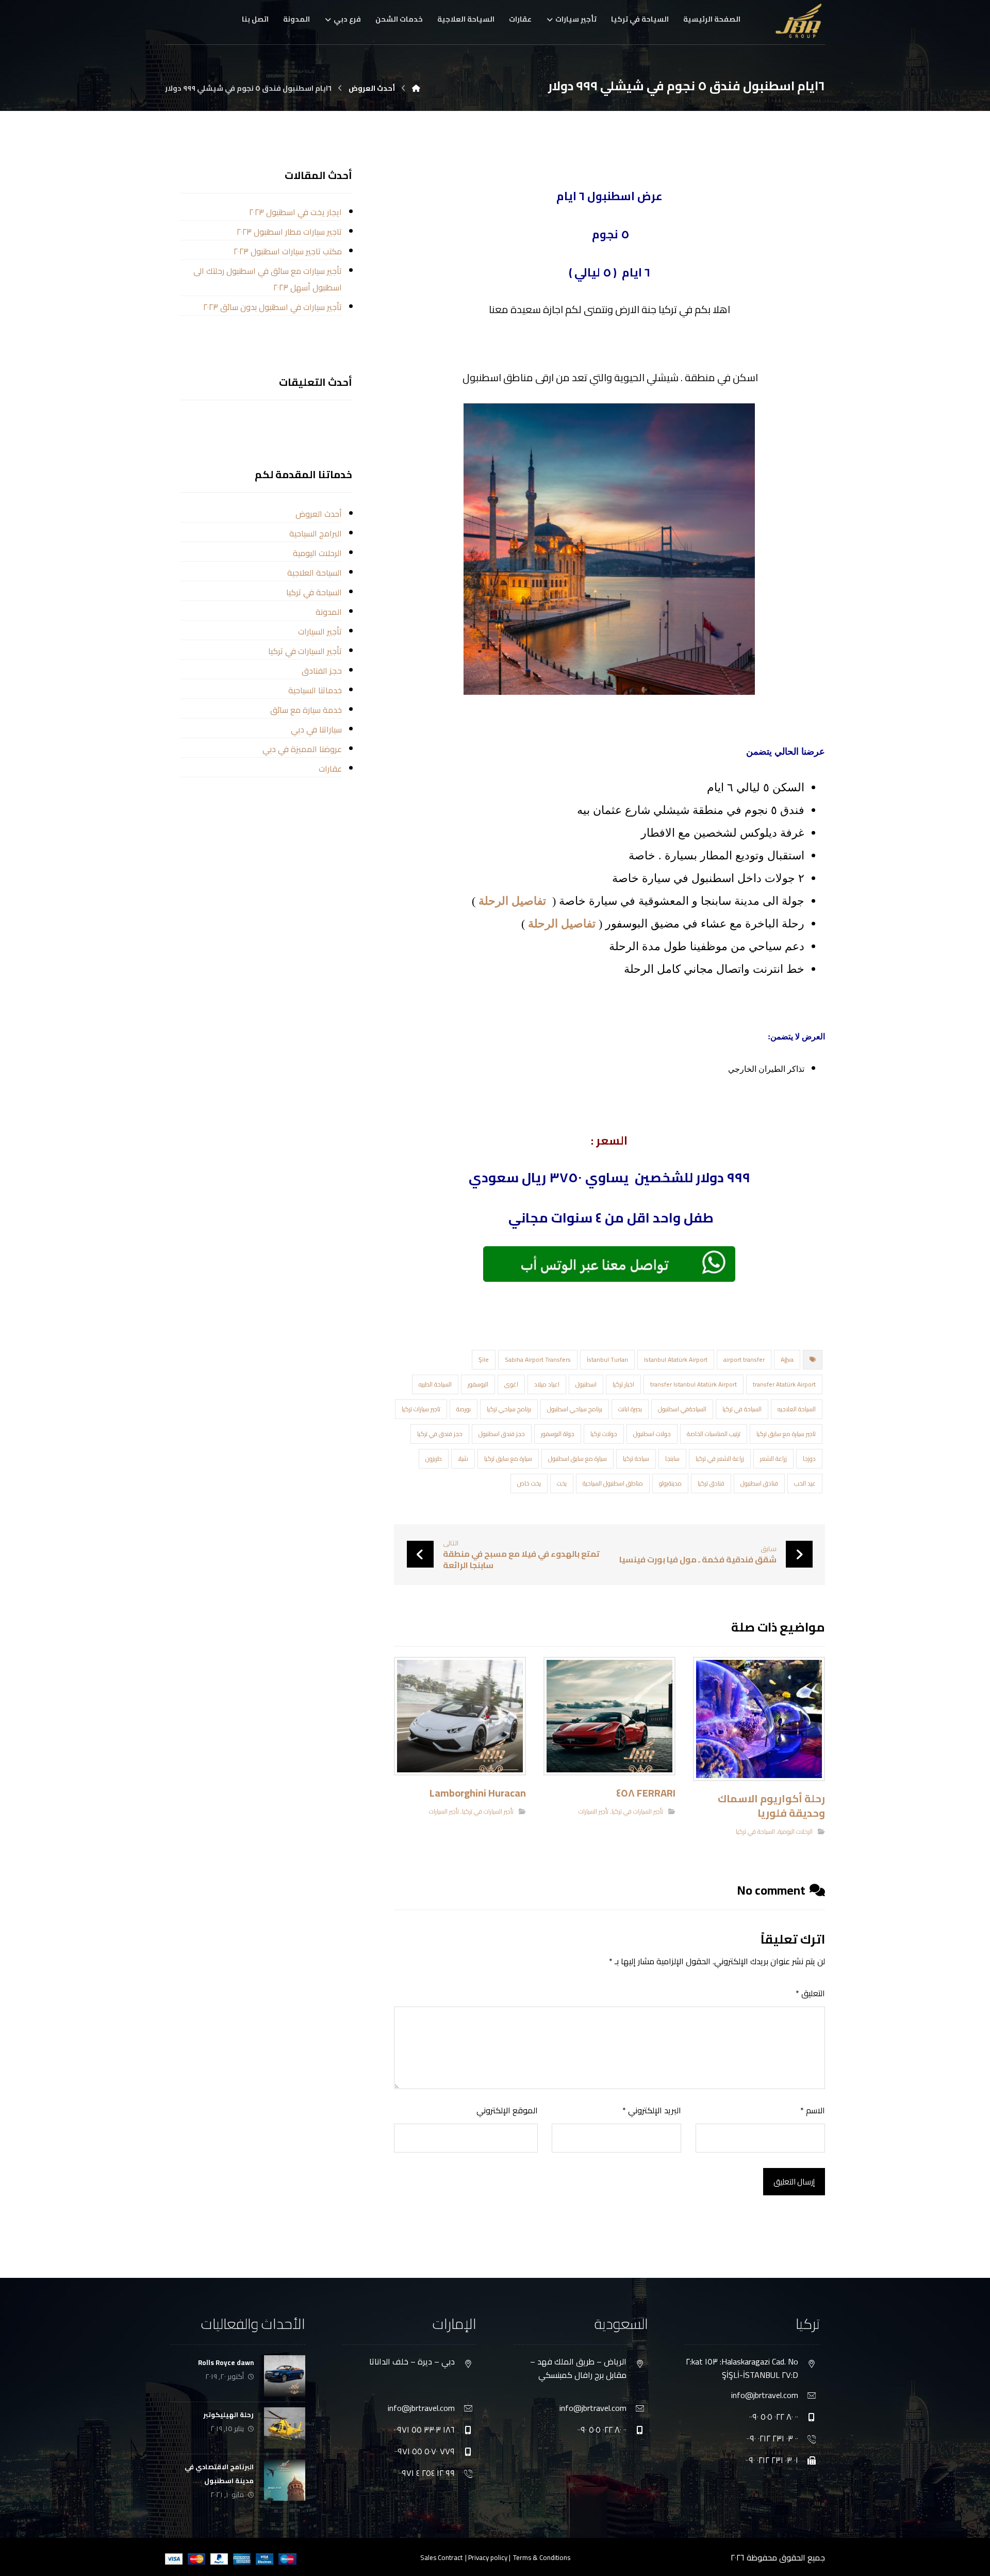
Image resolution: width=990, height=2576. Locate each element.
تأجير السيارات (593, 1811)
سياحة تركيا (636, 1458)
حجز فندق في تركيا (440, 1434)
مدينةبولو (670, 1483)
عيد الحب (805, 1483)
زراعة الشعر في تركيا (720, 1458)
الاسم (813, 2110)
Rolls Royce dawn (226, 2362)
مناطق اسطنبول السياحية (613, 1483)
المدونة (328, 612)
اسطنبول (586, 1384)
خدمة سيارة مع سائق (306, 710)
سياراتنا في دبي (316, 729)
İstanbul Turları (607, 1359)
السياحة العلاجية (314, 573)
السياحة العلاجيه (797, 1409)
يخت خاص (529, 1483)
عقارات (330, 769)
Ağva (787, 1359)
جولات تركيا (604, 1434)
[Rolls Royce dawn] (285, 2376)
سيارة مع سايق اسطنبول (577, 1458)
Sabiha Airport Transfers (538, 1359)
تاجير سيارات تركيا (421, 1409)
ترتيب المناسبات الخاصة (714, 1434)
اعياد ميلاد (547, 1384)
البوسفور (478, 1384)
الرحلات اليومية (795, 1831)
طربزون (434, 1458)
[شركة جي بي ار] (416, 88)
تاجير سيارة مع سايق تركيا (786, 1434)
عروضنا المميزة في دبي (302, 749)
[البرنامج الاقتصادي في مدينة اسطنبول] (285, 2480)
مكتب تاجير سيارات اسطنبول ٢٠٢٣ (287, 251)
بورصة (464, 1409)
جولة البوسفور (558, 1434)
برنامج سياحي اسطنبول (575, 1409)
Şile (484, 1359)
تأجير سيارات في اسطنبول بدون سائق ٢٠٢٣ (272, 307)
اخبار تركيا (623, 1384)
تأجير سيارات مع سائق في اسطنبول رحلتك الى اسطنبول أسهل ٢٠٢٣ (267, 279)
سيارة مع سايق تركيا (508, 1458)
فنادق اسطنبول (759, 1483)
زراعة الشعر (773, 1458)
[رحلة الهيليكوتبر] (285, 2428)
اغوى (511, 1384)
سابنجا (672, 1458)
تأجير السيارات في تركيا (637, 1811)
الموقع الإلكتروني (507, 2110)
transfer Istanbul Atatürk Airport (694, 1384)
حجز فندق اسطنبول (502, 1434)
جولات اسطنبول (652, 1434)
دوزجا (809, 1458)
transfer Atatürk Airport (784, 1384)
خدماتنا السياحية (315, 690)
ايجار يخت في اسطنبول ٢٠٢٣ (295, 212)
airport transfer (744, 1359)
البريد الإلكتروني (652, 2110)
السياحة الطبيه (435, 1384)
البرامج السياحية (315, 533)
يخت (562, 1483)
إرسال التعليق (794, 2182)
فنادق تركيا (711, 1483)
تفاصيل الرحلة (512, 901)
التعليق (810, 1993)
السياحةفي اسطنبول (682, 1409)
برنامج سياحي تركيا (509, 1409)
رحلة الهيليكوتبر (228, 2415)
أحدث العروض (318, 514)
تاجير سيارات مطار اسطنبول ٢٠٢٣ (289, 232)
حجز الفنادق (321, 671)
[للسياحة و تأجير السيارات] (799, 21)
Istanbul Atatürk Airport (676, 1359)
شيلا (463, 1458)
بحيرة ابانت (630, 1409)
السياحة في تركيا (742, 1409)
